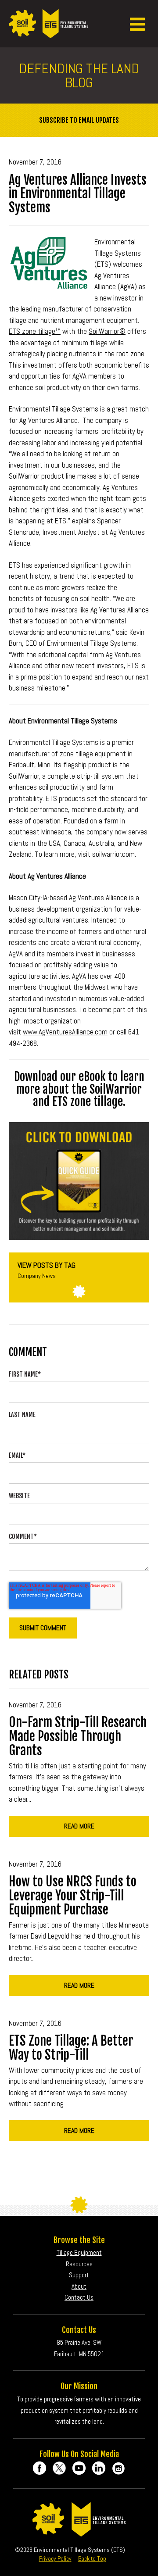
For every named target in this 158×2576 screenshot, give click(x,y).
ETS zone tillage (35, 331)
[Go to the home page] (49, 33)
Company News (37, 1276)
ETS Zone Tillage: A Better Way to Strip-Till (71, 2048)
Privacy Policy (55, 2558)
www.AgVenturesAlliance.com (65, 1032)
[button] (137, 24)
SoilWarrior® (107, 331)
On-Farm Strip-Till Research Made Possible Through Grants (78, 1736)
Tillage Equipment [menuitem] (79, 2252)
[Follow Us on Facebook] (39, 2468)
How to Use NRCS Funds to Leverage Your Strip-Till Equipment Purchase (73, 1896)
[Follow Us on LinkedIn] (99, 2468)
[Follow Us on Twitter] (59, 2468)
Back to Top (92, 2558)
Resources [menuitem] (79, 2264)
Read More (79, 1826)
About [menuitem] (79, 2286)
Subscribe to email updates (79, 120)
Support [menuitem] (79, 2275)
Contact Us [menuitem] (79, 2297)
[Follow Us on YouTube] (79, 2468)
